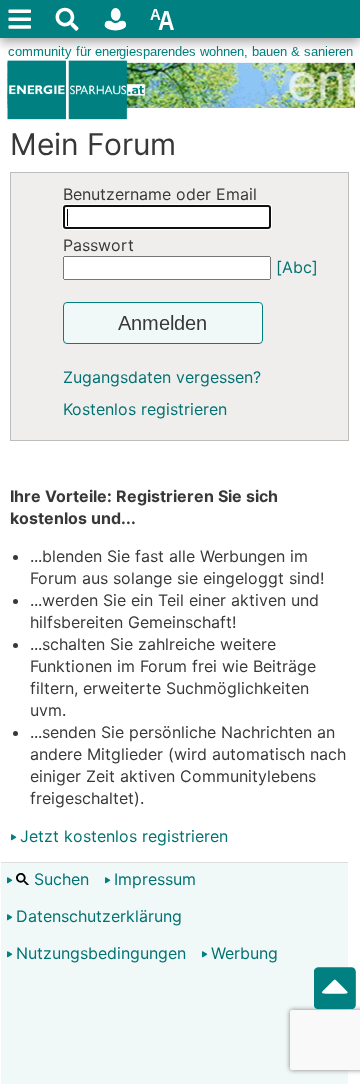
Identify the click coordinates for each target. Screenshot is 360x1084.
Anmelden (162, 323)
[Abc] (297, 267)
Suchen (59, 879)
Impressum (155, 879)
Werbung (244, 953)
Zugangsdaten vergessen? (162, 377)
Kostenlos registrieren (145, 409)
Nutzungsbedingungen (101, 953)
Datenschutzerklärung (99, 916)
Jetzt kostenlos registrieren (124, 836)
